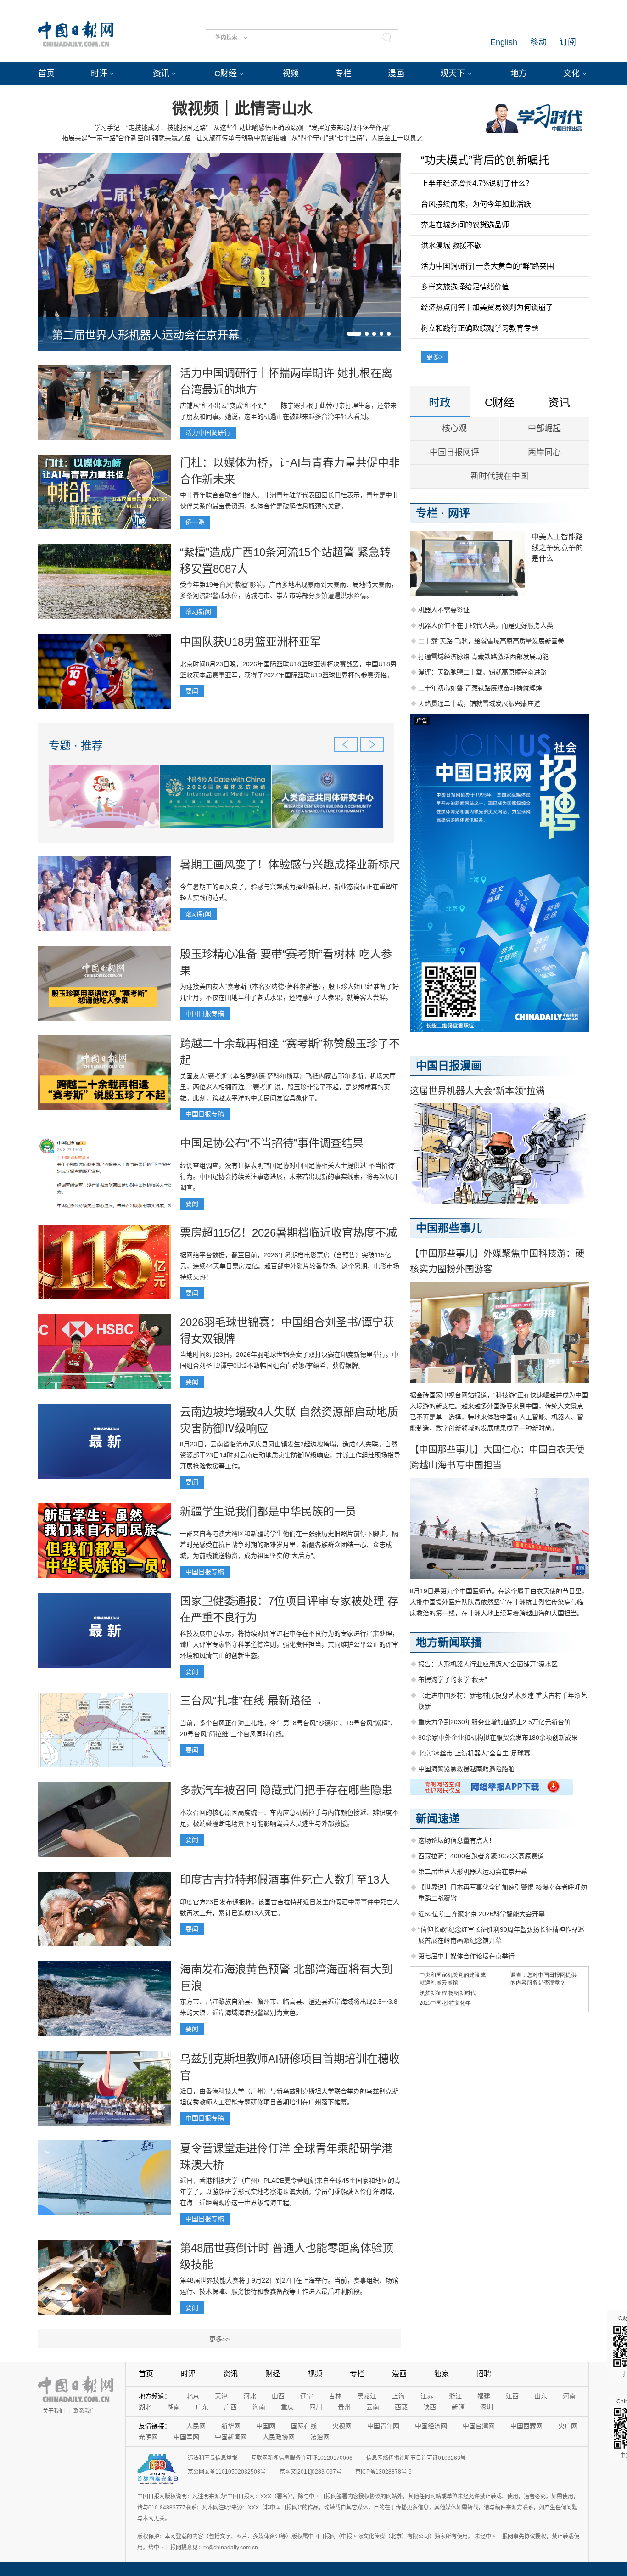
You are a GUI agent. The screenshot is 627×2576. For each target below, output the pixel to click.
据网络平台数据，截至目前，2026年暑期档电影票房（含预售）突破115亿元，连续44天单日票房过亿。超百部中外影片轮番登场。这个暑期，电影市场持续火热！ (290, 1266)
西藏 (401, 2407)
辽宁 (307, 2396)
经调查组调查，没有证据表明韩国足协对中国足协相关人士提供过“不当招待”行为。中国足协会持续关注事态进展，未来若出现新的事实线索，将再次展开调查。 (289, 1176)
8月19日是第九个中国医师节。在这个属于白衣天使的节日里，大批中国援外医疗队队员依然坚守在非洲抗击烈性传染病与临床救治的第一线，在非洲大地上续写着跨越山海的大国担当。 (499, 1602)
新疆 (458, 2407)
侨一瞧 (195, 522)
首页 (46, 73)
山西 (278, 2396)
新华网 (231, 2426)
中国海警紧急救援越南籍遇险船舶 (466, 1769)
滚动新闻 (198, 612)
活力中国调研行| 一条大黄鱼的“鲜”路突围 (487, 266)
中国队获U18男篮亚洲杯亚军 (250, 642)
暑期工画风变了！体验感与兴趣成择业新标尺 (290, 864)
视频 (291, 73)
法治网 (320, 2437)
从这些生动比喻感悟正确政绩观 (258, 128)
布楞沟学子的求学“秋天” (453, 1680)
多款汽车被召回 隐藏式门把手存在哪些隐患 (286, 1790)
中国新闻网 (231, 2437)
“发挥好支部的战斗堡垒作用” (350, 128)
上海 (398, 2396)
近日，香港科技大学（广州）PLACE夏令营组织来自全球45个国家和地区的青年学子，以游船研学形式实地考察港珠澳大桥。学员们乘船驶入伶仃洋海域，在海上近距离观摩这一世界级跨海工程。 (290, 2192)
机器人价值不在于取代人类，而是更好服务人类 (486, 625)
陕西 (430, 2407)
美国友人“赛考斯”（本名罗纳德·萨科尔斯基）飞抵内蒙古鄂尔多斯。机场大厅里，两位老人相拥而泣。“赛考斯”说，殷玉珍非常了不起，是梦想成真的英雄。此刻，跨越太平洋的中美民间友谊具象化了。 (288, 1087)
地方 (519, 73)
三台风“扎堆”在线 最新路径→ (251, 1701)
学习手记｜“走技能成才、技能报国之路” (151, 128)
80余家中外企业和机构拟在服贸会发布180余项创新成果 (498, 1738)
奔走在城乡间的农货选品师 (465, 225)
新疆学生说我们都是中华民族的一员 (268, 1511)
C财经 (226, 73)
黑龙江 (367, 2396)
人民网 (196, 2426)
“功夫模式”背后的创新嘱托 (485, 160)
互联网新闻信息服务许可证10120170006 (302, 2458)
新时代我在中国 (499, 476)
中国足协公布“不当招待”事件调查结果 (272, 1143)
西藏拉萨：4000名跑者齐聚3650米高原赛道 (481, 1856)
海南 (259, 2407)
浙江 (455, 2396)
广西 (230, 2407)
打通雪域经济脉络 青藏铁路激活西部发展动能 (483, 657)
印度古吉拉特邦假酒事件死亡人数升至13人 (285, 1880)
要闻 (192, 691)
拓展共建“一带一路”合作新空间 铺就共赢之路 (126, 138)
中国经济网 (431, 2426)
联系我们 (84, 2411)
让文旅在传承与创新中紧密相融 (241, 138)
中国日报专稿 (205, 1013)
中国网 (266, 2426)
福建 (484, 2396)
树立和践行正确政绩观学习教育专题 (480, 328)
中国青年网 (383, 2426)
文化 (571, 73)
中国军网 (186, 2437)
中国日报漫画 (449, 1066)
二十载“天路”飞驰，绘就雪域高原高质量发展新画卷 (491, 641)
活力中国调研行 (208, 433)
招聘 (484, 2374)
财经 (273, 2374)
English (504, 42)
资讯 (161, 73)
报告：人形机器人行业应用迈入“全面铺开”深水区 (488, 1664)
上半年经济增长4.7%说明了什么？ (477, 183)
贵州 (344, 2407)
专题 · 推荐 (76, 745)
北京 (193, 2396)
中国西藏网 (526, 2426)
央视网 (342, 2426)
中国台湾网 (479, 2426)
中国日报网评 (454, 452)
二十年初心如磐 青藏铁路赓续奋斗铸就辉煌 (480, 688)
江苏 (427, 2396)
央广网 (568, 2426)
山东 (541, 2396)
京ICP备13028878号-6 (383, 2472)
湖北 (145, 2407)
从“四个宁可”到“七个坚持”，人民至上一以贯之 (357, 138)
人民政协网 (279, 2437)
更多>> (219, 2339)
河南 (569, 2396)
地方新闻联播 (449, 1642)
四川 (316, 2407)
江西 (512, 2396)
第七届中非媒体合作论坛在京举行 (466, 1956)
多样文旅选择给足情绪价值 (465, 287)
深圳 (487, 2407)
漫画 (396, 73)
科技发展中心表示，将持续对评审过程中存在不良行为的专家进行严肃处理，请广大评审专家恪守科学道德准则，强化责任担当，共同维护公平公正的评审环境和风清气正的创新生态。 (289, 1644)
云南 (373, 2407)
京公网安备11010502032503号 (227, 2472)
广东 (202, 2407)
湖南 (174, 2407)
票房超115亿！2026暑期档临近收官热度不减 (288, 1233)
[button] (354, 334)
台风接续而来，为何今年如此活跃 (476, 204)
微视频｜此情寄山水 (242, 108)
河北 (250, 2396)
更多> (435, 357)
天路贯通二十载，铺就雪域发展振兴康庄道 (479, 703)
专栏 (343, 73)
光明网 (148, 2437)
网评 (459, 513)
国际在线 (304, 2426)
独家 (442, 2374)
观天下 (453, 73)
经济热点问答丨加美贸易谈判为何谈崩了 (487, 307)
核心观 (454, 428)
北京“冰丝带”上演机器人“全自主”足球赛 (474, 1753)
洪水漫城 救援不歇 (451, 245)
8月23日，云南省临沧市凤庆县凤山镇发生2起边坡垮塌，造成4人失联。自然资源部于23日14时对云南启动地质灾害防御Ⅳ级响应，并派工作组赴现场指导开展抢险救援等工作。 (290, 1455)
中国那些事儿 (449, 1228)
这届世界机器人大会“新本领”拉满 (477, 1091)
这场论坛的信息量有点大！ (457, 1840)
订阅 (568, 42)
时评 (99, 73)
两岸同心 (544, 452)
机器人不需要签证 (444, 610)
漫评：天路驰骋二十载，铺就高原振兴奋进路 (482, 672)
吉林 (335, 2396)
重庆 (287, 2407)
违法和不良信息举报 (213, 2458)
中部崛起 (544, 428)
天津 (221, 2396)
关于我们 (54, 2411)
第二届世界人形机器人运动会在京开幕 (146, 335)
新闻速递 (438, 1819)
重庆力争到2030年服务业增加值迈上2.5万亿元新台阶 (494, 1722)
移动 (538, 42)
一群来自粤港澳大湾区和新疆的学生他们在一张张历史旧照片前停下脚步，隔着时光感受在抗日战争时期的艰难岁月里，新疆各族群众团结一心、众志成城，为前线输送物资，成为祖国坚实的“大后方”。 (289, 1545)
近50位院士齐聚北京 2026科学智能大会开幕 (481, 1914)
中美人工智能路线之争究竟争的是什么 (557, 548)
